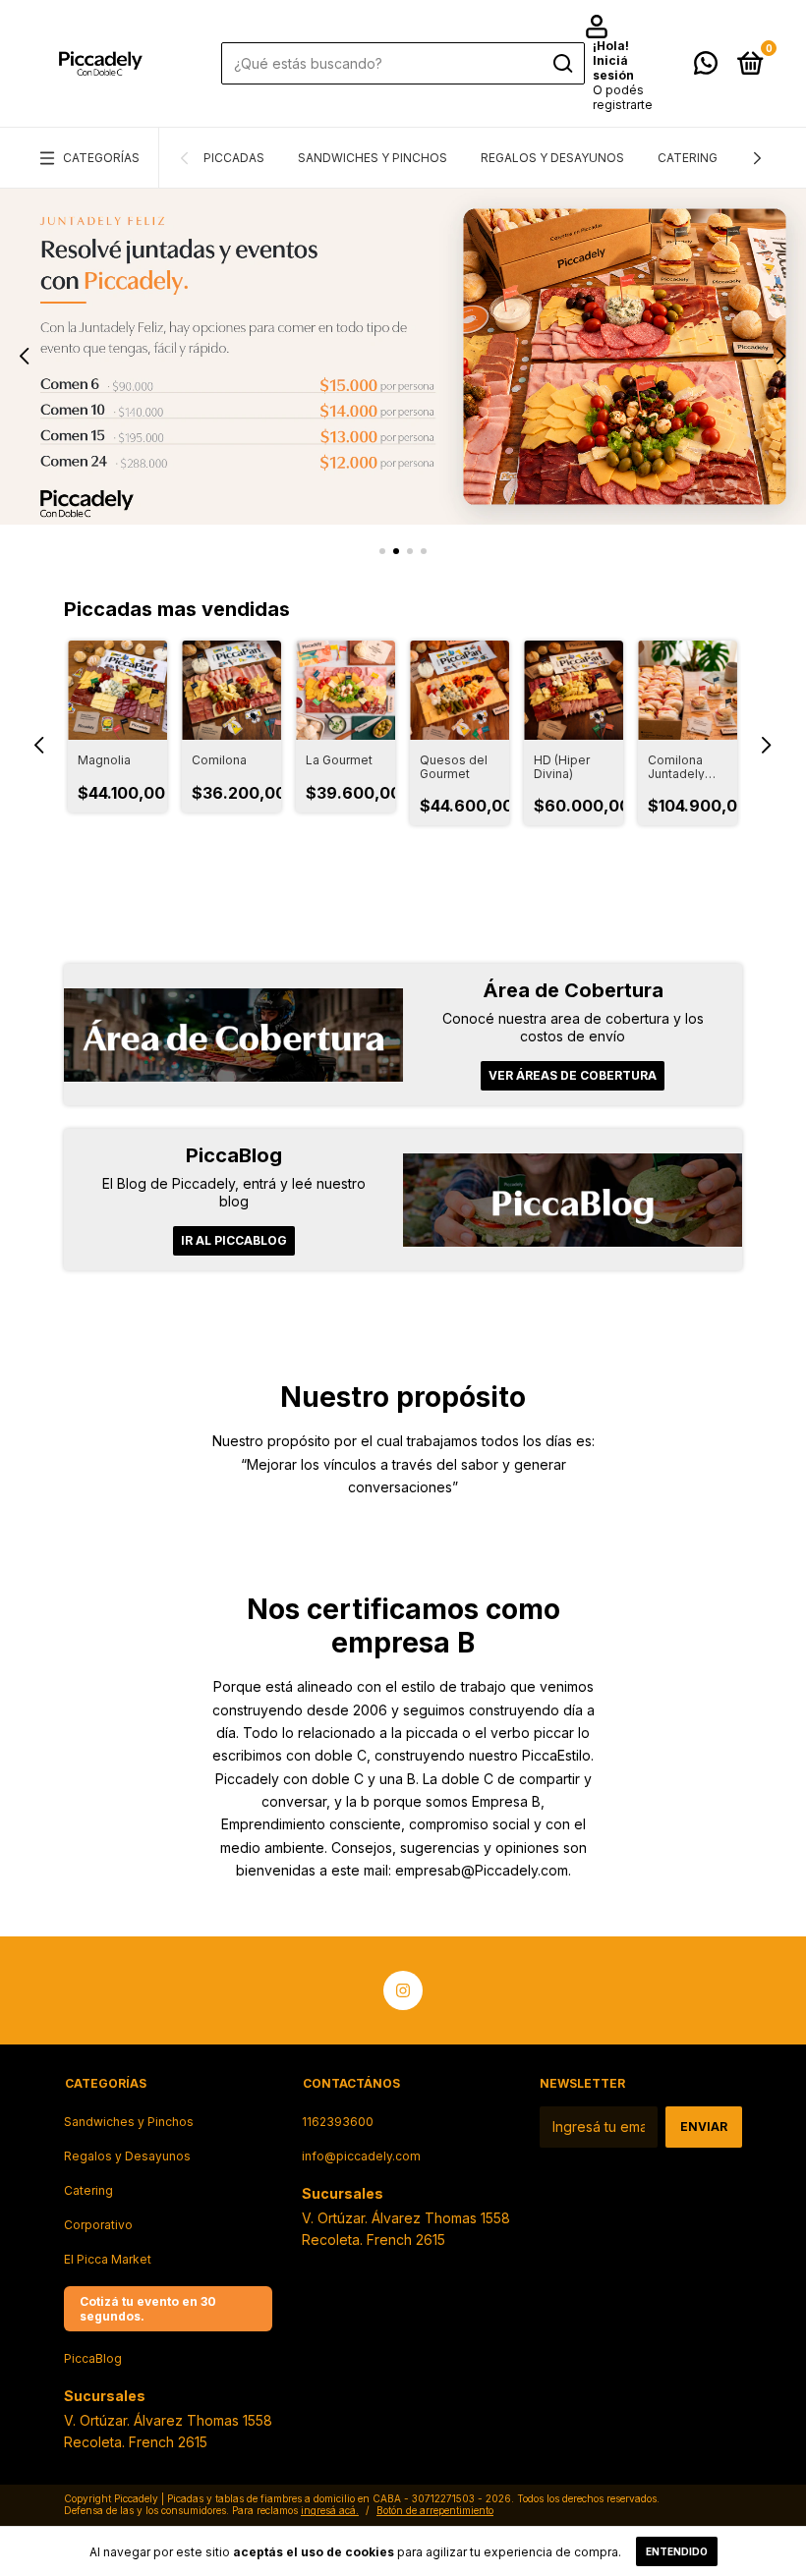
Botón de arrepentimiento (435, 2510)
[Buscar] (562, 64)
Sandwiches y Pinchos (373, 158)
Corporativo (98, 2225)
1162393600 (338, 2122)
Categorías (101, 158)
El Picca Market (108, 2259)
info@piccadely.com (361, 2156)
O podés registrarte (623, 97)
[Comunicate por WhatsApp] (706, 67)
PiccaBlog (93, 2358)
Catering (688, 158)
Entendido (677, 2551)
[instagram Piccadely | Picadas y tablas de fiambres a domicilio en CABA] (403, 1990)
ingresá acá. (330, 2510)
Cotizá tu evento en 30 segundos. (148, 2309)
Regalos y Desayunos (552, 158)
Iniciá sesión (613, 68)
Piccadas (234, 158)
